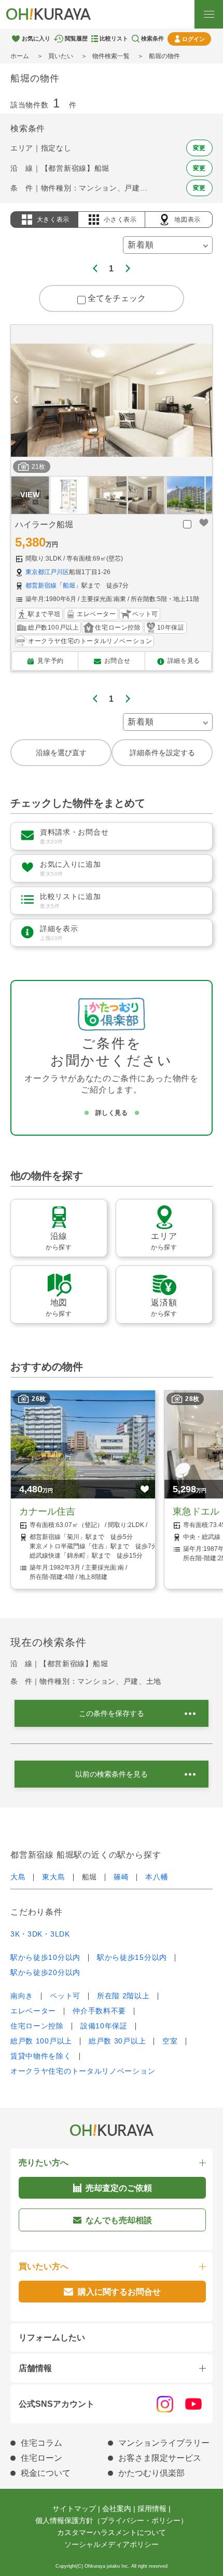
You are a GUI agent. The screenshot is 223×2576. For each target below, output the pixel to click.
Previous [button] (16, 400)
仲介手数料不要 (99, 2011)
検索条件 (152, 38)
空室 (170, 2041)
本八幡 (157, 1877)
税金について (46, 2473)
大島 (18, 1877)
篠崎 (121, 1877)
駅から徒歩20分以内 (45, 1972)
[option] (112, 400)
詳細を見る (184, 661)
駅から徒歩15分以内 (132, 1957)
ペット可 (65, 1996)
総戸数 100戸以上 (41, 2041)
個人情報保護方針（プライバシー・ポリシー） (112, 2520)
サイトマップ (74, 2509)
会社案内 (117, 2509)
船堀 (69, 585)
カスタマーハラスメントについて (112, 2532)
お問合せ (117, 661)
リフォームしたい (52, 2338)
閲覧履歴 (76, 38)
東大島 (53, 1877)
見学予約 (50, 661)
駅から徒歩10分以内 (45, 1957)
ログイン (193, 39)
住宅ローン (41, 2458)
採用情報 (152, 2509)
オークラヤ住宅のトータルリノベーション (83, 2071)
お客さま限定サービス (160, 2458)
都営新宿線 (41, 585)
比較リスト (114, 38)
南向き (22, 1996)
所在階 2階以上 (123, 1996)
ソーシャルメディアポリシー (112, 2544)
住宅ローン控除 (37, 2026)
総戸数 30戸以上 (117, 2041)
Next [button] (207, 400)
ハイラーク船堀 (44, 524)
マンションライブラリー (164, 2443)
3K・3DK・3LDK (40, 1934)
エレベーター (33, 2011)
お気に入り (36, 38)
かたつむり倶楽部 (151, 2473)
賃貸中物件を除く (41, 2056)
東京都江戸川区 (47, 572)
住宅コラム (41, 2443)
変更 (199, 148)
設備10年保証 (104, 2026)
